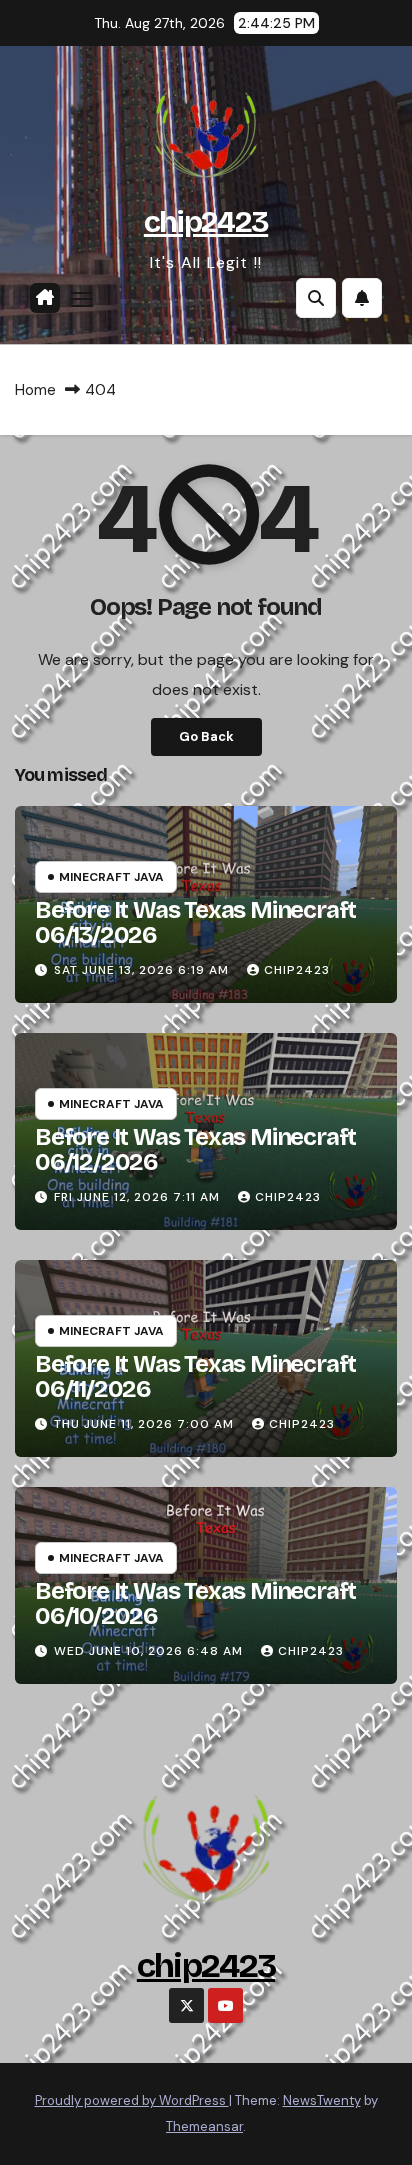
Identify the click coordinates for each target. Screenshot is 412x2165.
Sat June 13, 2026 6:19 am (143, 970)
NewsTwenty (322, 2100)
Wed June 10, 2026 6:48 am (150, 1651)
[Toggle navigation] (82, 299)
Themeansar (204, 2126)
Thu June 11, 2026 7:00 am (146, 1424)
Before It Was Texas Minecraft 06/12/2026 (195, 1149)
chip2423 (206, 222)
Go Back (206, 736)
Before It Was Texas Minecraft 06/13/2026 (195, 922)
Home (35, 390)
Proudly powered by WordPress (132, 2100)
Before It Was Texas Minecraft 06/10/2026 (195, 1603)
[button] (316, 298)
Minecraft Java (111, 877)
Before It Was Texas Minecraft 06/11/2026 (195, 1376)
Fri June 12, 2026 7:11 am (139, 1197)
